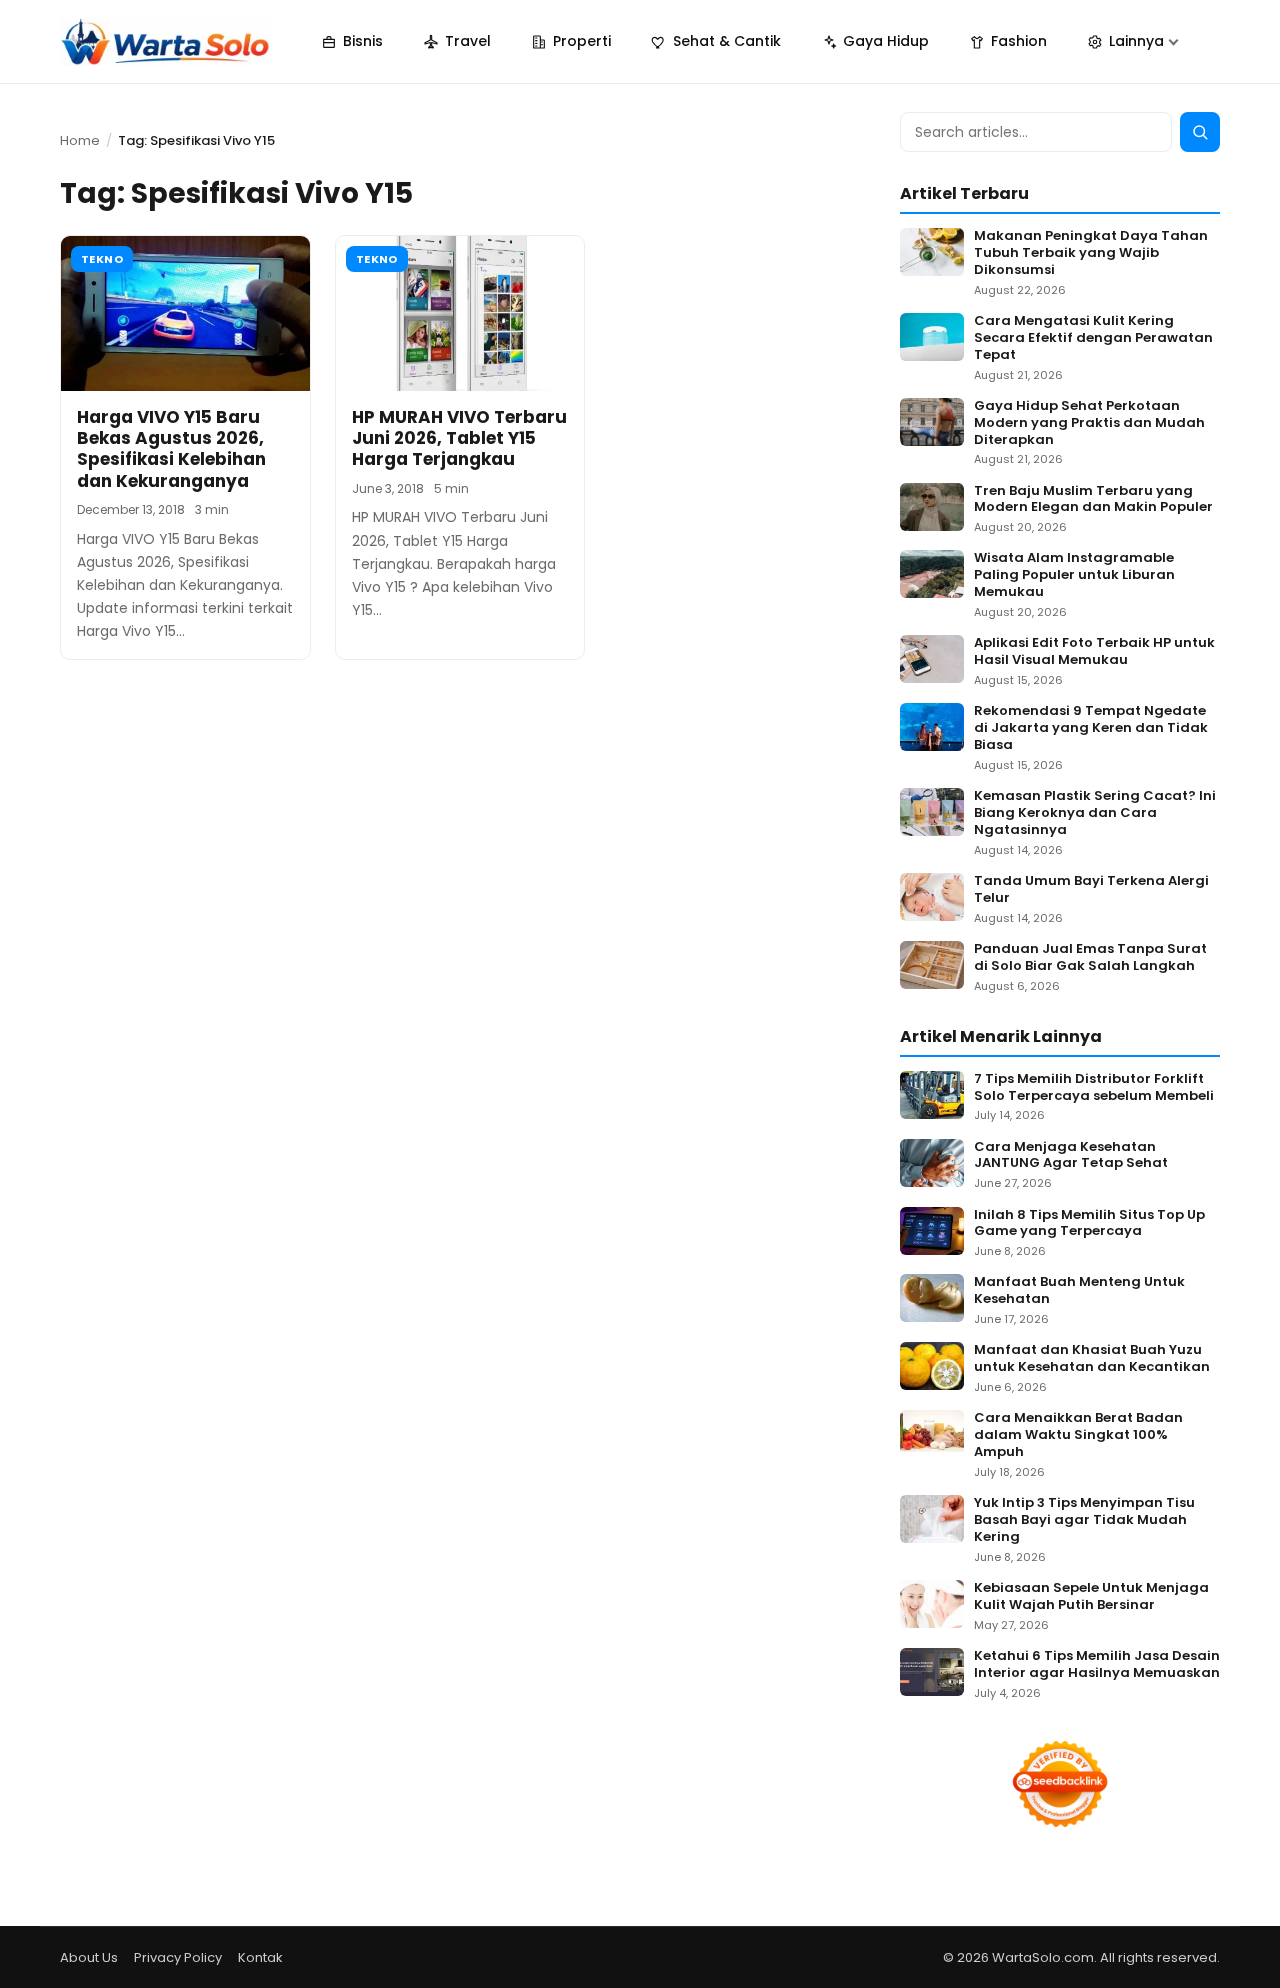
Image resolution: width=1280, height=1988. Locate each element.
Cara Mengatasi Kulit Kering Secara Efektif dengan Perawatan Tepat (1093, 338)
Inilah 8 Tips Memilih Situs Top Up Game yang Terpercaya (1089, 1224)
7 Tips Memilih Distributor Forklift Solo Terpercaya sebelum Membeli (1094, 1088)
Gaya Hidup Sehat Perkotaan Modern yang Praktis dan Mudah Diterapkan (1089, 423)
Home (80, 140)
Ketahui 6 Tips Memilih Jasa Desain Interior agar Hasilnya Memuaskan (1097, 1665)
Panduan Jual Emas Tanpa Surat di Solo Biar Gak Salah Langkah (1090, 958)
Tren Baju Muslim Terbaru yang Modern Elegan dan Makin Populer (1093, 500)
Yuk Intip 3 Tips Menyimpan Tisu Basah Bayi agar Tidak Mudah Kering (1084, 1520)
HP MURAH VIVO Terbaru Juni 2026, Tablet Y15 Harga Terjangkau (459, 438)
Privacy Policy (178, 1957)
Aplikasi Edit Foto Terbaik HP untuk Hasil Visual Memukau (1094, 652)
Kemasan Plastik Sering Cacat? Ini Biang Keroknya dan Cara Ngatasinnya (1095, 813)
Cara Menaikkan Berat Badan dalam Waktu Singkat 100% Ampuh (1078, 1435)
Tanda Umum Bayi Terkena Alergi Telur (1091, 890)
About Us (89, 1957)
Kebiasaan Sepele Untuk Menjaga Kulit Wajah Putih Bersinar (1091, 1597)
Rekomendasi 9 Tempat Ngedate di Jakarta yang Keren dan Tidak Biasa (1091, 728)
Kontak (260, 1957)
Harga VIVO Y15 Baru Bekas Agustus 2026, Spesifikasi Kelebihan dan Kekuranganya (171, 449)
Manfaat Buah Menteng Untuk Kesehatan (1079, 1291)
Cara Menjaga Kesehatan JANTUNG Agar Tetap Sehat (1071, 1156)
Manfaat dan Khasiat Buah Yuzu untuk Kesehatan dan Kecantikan (1092, 1359)
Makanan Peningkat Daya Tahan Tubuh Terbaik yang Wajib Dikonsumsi (1091, 253)
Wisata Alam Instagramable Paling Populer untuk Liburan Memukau (1074, 575)
